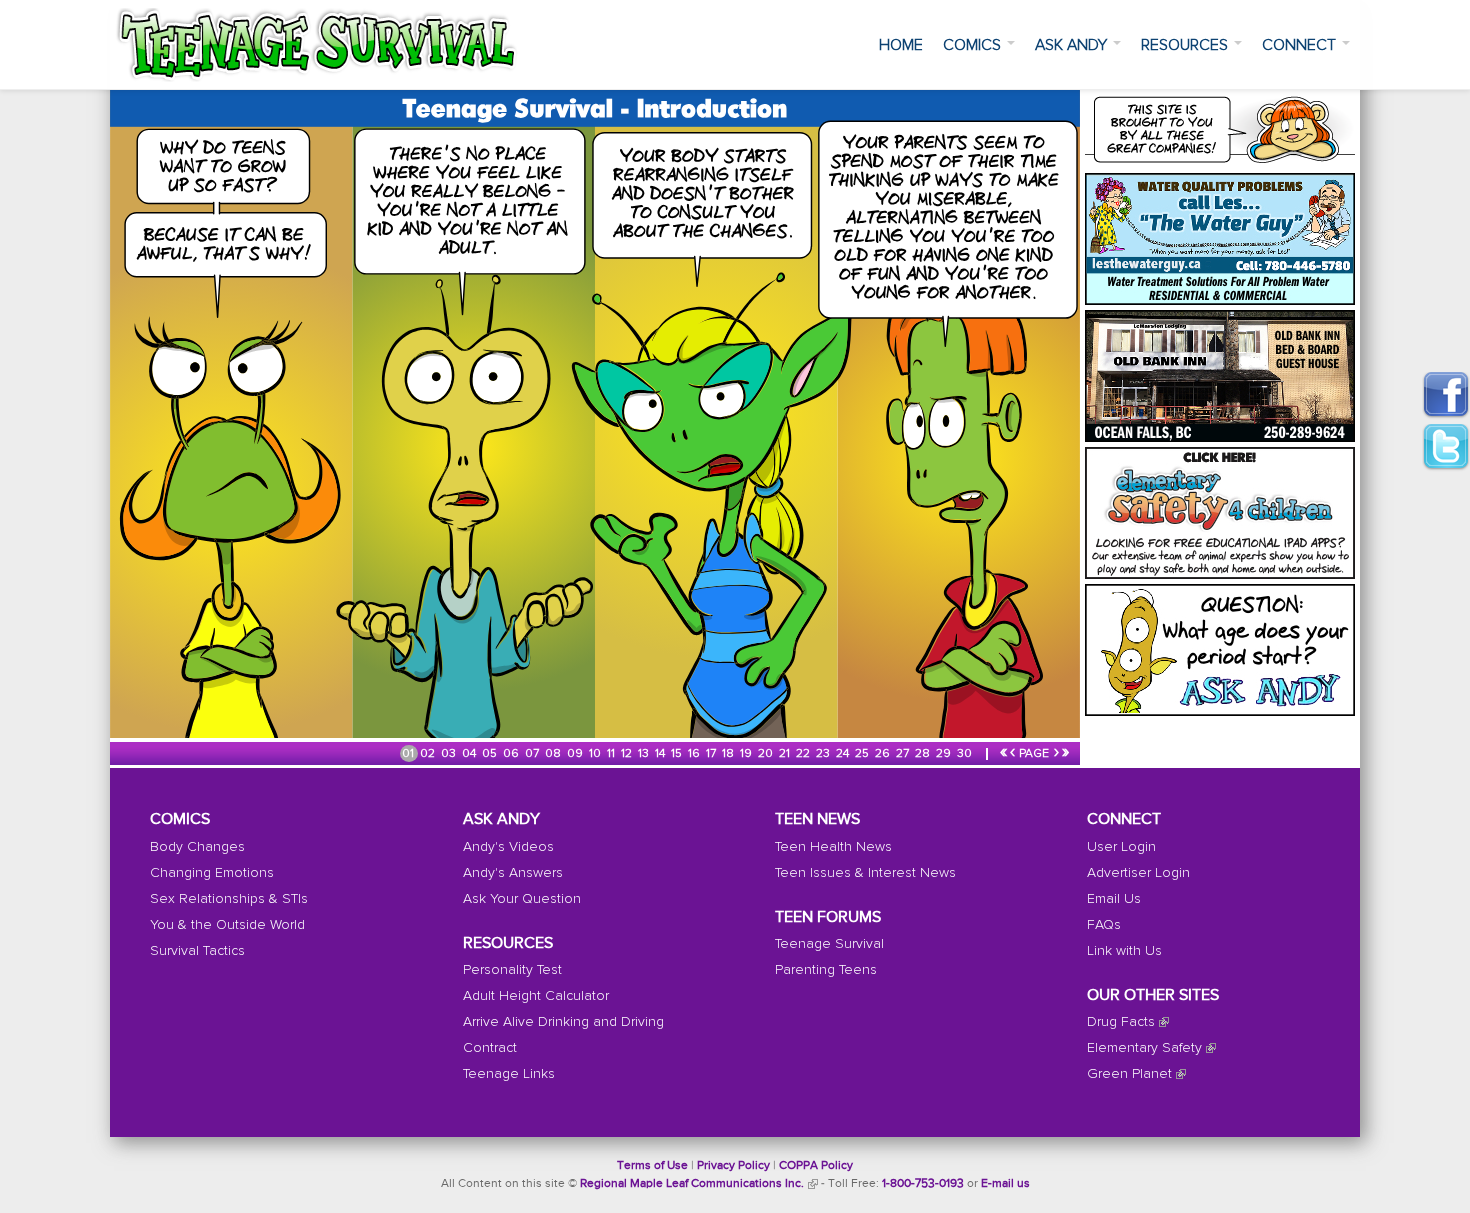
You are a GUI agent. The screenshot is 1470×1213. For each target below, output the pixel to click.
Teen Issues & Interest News (865, 873)
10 (596, 754)
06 (512, 754)
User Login (1121, 847)
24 (844, 754)
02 (429, 754)
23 (824, 754)
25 (863, 754)
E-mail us (1005, 1184)
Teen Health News (833, 847)
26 (884, 754)
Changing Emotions (212, 873)
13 (645, 754)
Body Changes (197, 847)
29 (945, 754)
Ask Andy (1073, 45)
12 (628, 754)
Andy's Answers (513, 873)
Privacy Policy (733, 1166)
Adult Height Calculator (536, 996)
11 (612, 754)
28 (924, 754)
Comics (974, 45)
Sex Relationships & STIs (229, 899)
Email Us (1114, 899)
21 (786, 754)
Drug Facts (1121, 1022)
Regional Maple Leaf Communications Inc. (692, 1184)
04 (470, 754)
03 (450, 754)
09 (576, 754)
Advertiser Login (1138, 873)
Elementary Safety (1144, 1048)
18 (729, 754)
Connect (1301, 45)
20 (767, 754)
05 (491, 754)
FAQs (1104, 925)
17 (712, 754)
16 (695, 754)
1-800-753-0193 (923, 1184)
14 (661, 754)
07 (533, 754)
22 (804, 754)
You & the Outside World (227, 925)
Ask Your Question (522, 899)
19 (747, 754)
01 (409, 754)
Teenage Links (509, 1074)
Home (901, 45)
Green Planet (1129, 1074)
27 (904, 754)
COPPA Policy (816, 1166)
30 (966, 754)
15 (678, 754)
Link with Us (1124, 951)
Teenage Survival (829, 944)
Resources (1186, 45)
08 (554, 754)
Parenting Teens (826, 970)
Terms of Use (652, 1166)
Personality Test (512, 970)
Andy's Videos (508, 847)
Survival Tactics (197, 951)
